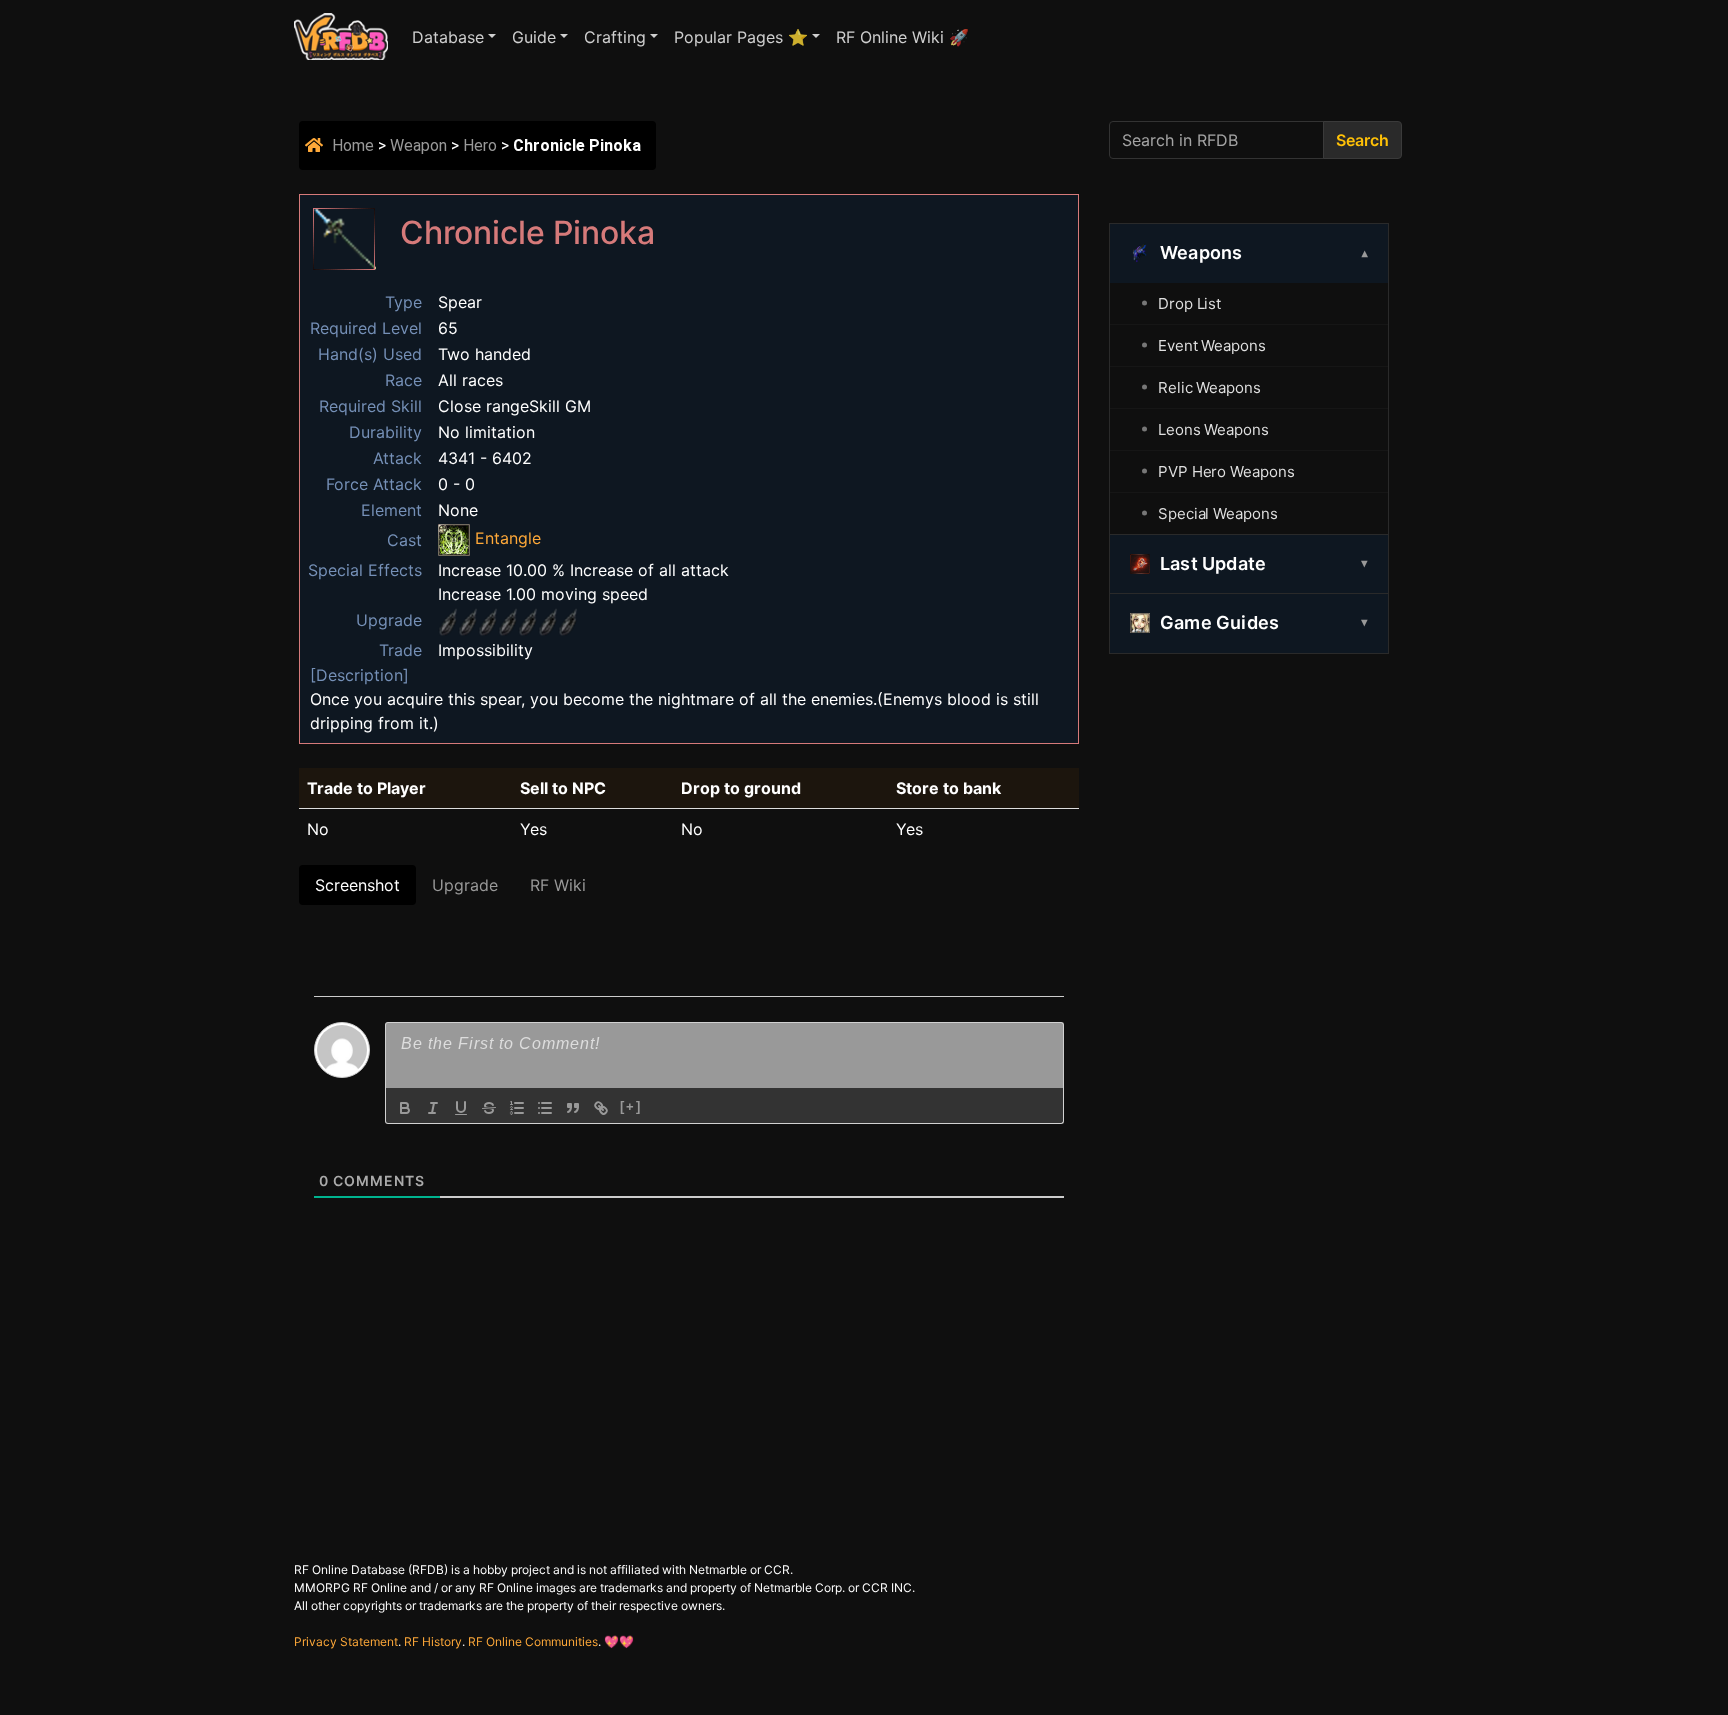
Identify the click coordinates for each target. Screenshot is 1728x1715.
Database (448, 37)
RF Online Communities (533, 1641)
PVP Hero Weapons (1226, 471)
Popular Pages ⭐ (741, 37)
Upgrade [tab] (465, 885)
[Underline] (461, 1108)
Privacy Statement (346, 1641)
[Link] (601, 1108)
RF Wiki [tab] (558, 885)
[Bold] (405, 1108)
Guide (534, 37)
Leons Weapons (1213, 429)
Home (353, 145)
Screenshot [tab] (357, 885)
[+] (631, 1106)
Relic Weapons (1209, 387)
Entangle (505, 538)
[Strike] (489, 1108)
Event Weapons (1212, 345)
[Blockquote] (573, 1108)
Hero (480, 145)
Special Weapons (1218, 513)
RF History (433, 1641)
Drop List (1189, 303)
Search (1362, 140)
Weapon (418, 145)
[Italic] (433, 1108)
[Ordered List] (517, 1108)
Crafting (615, 37)
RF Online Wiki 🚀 (902, 37)
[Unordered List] (545, 1108)
